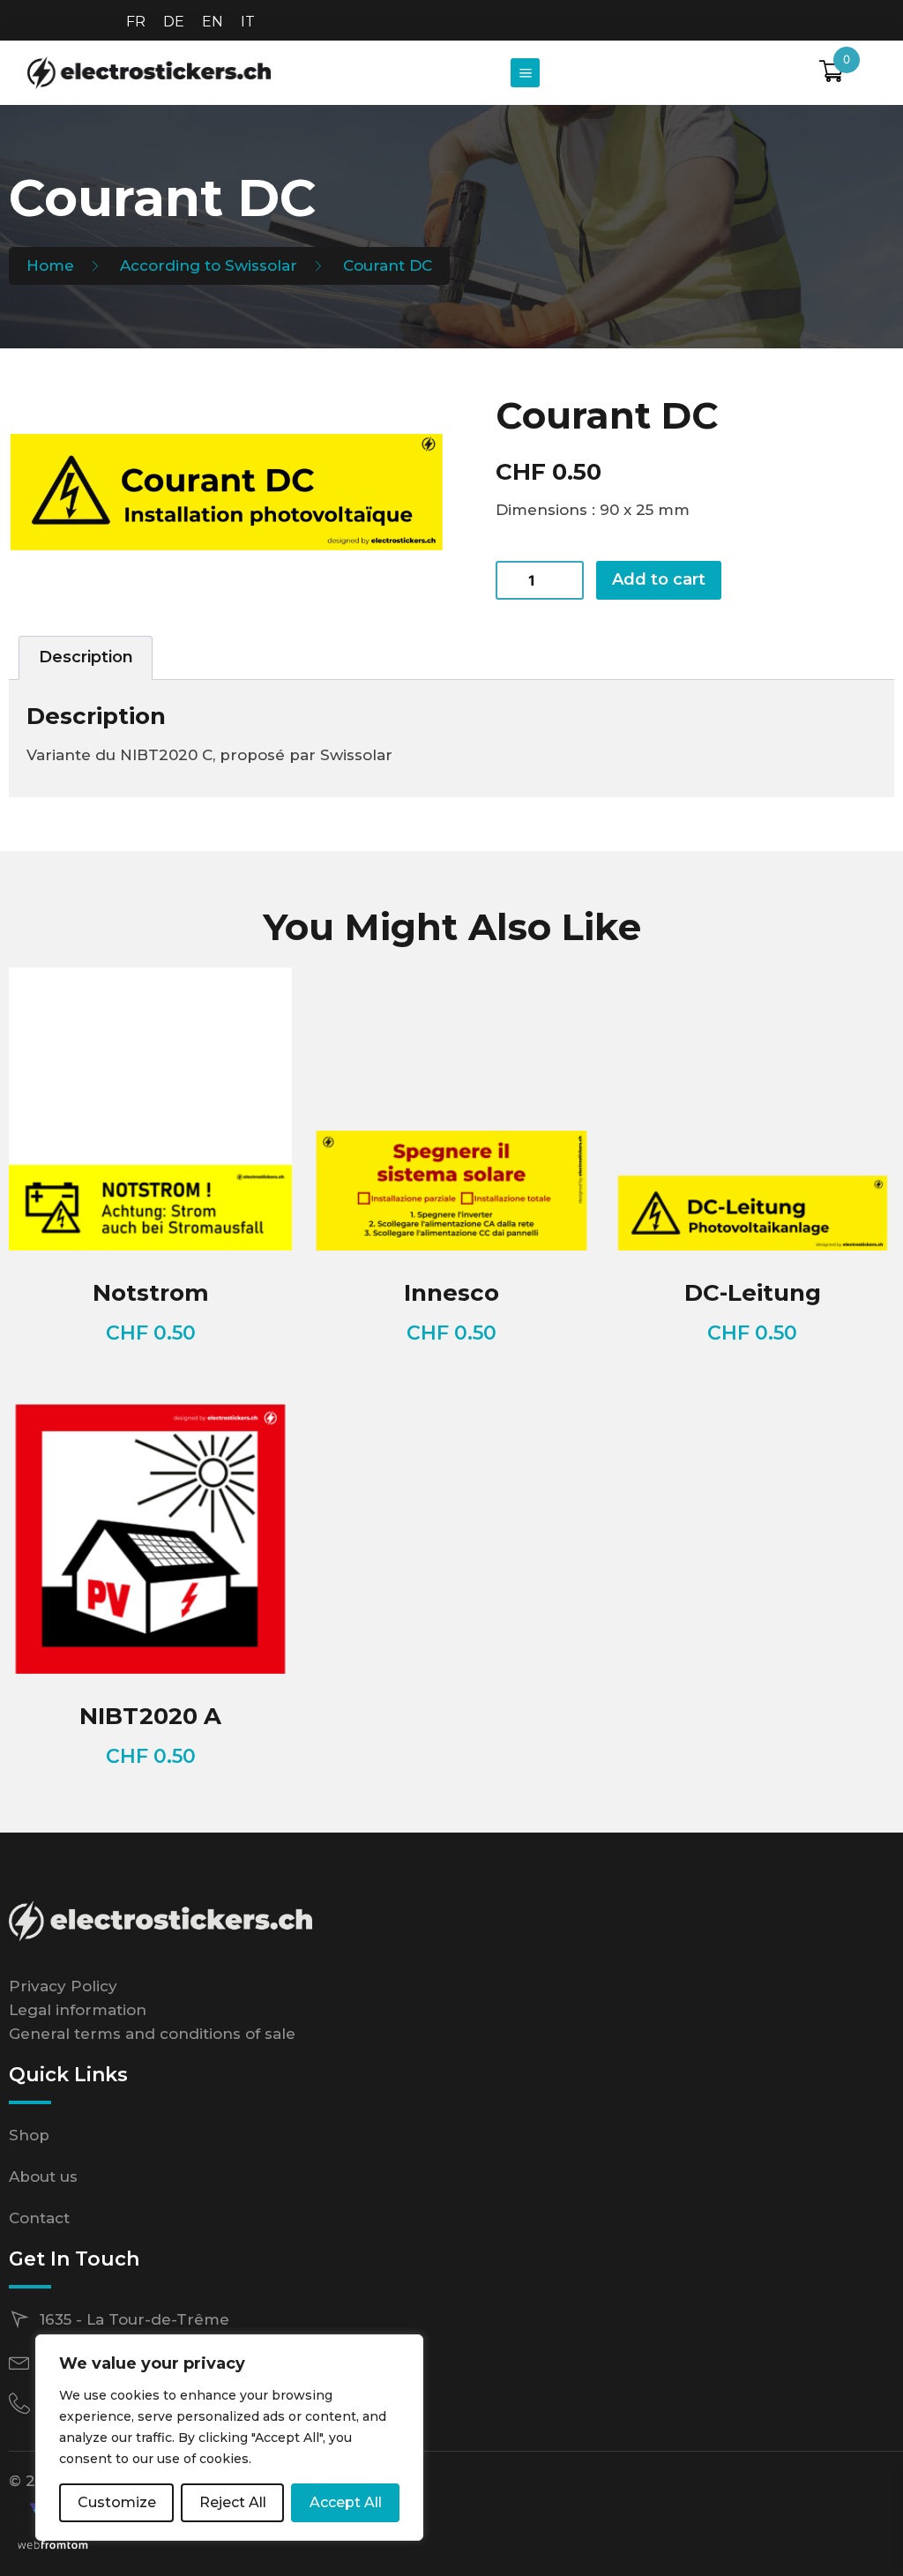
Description (86, 657)
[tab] (86, 658)
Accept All (346, 2502)
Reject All (233, 2502)
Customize (117, 2502)
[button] (525, 73)
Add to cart (659, 579)
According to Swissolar (209, 265)
